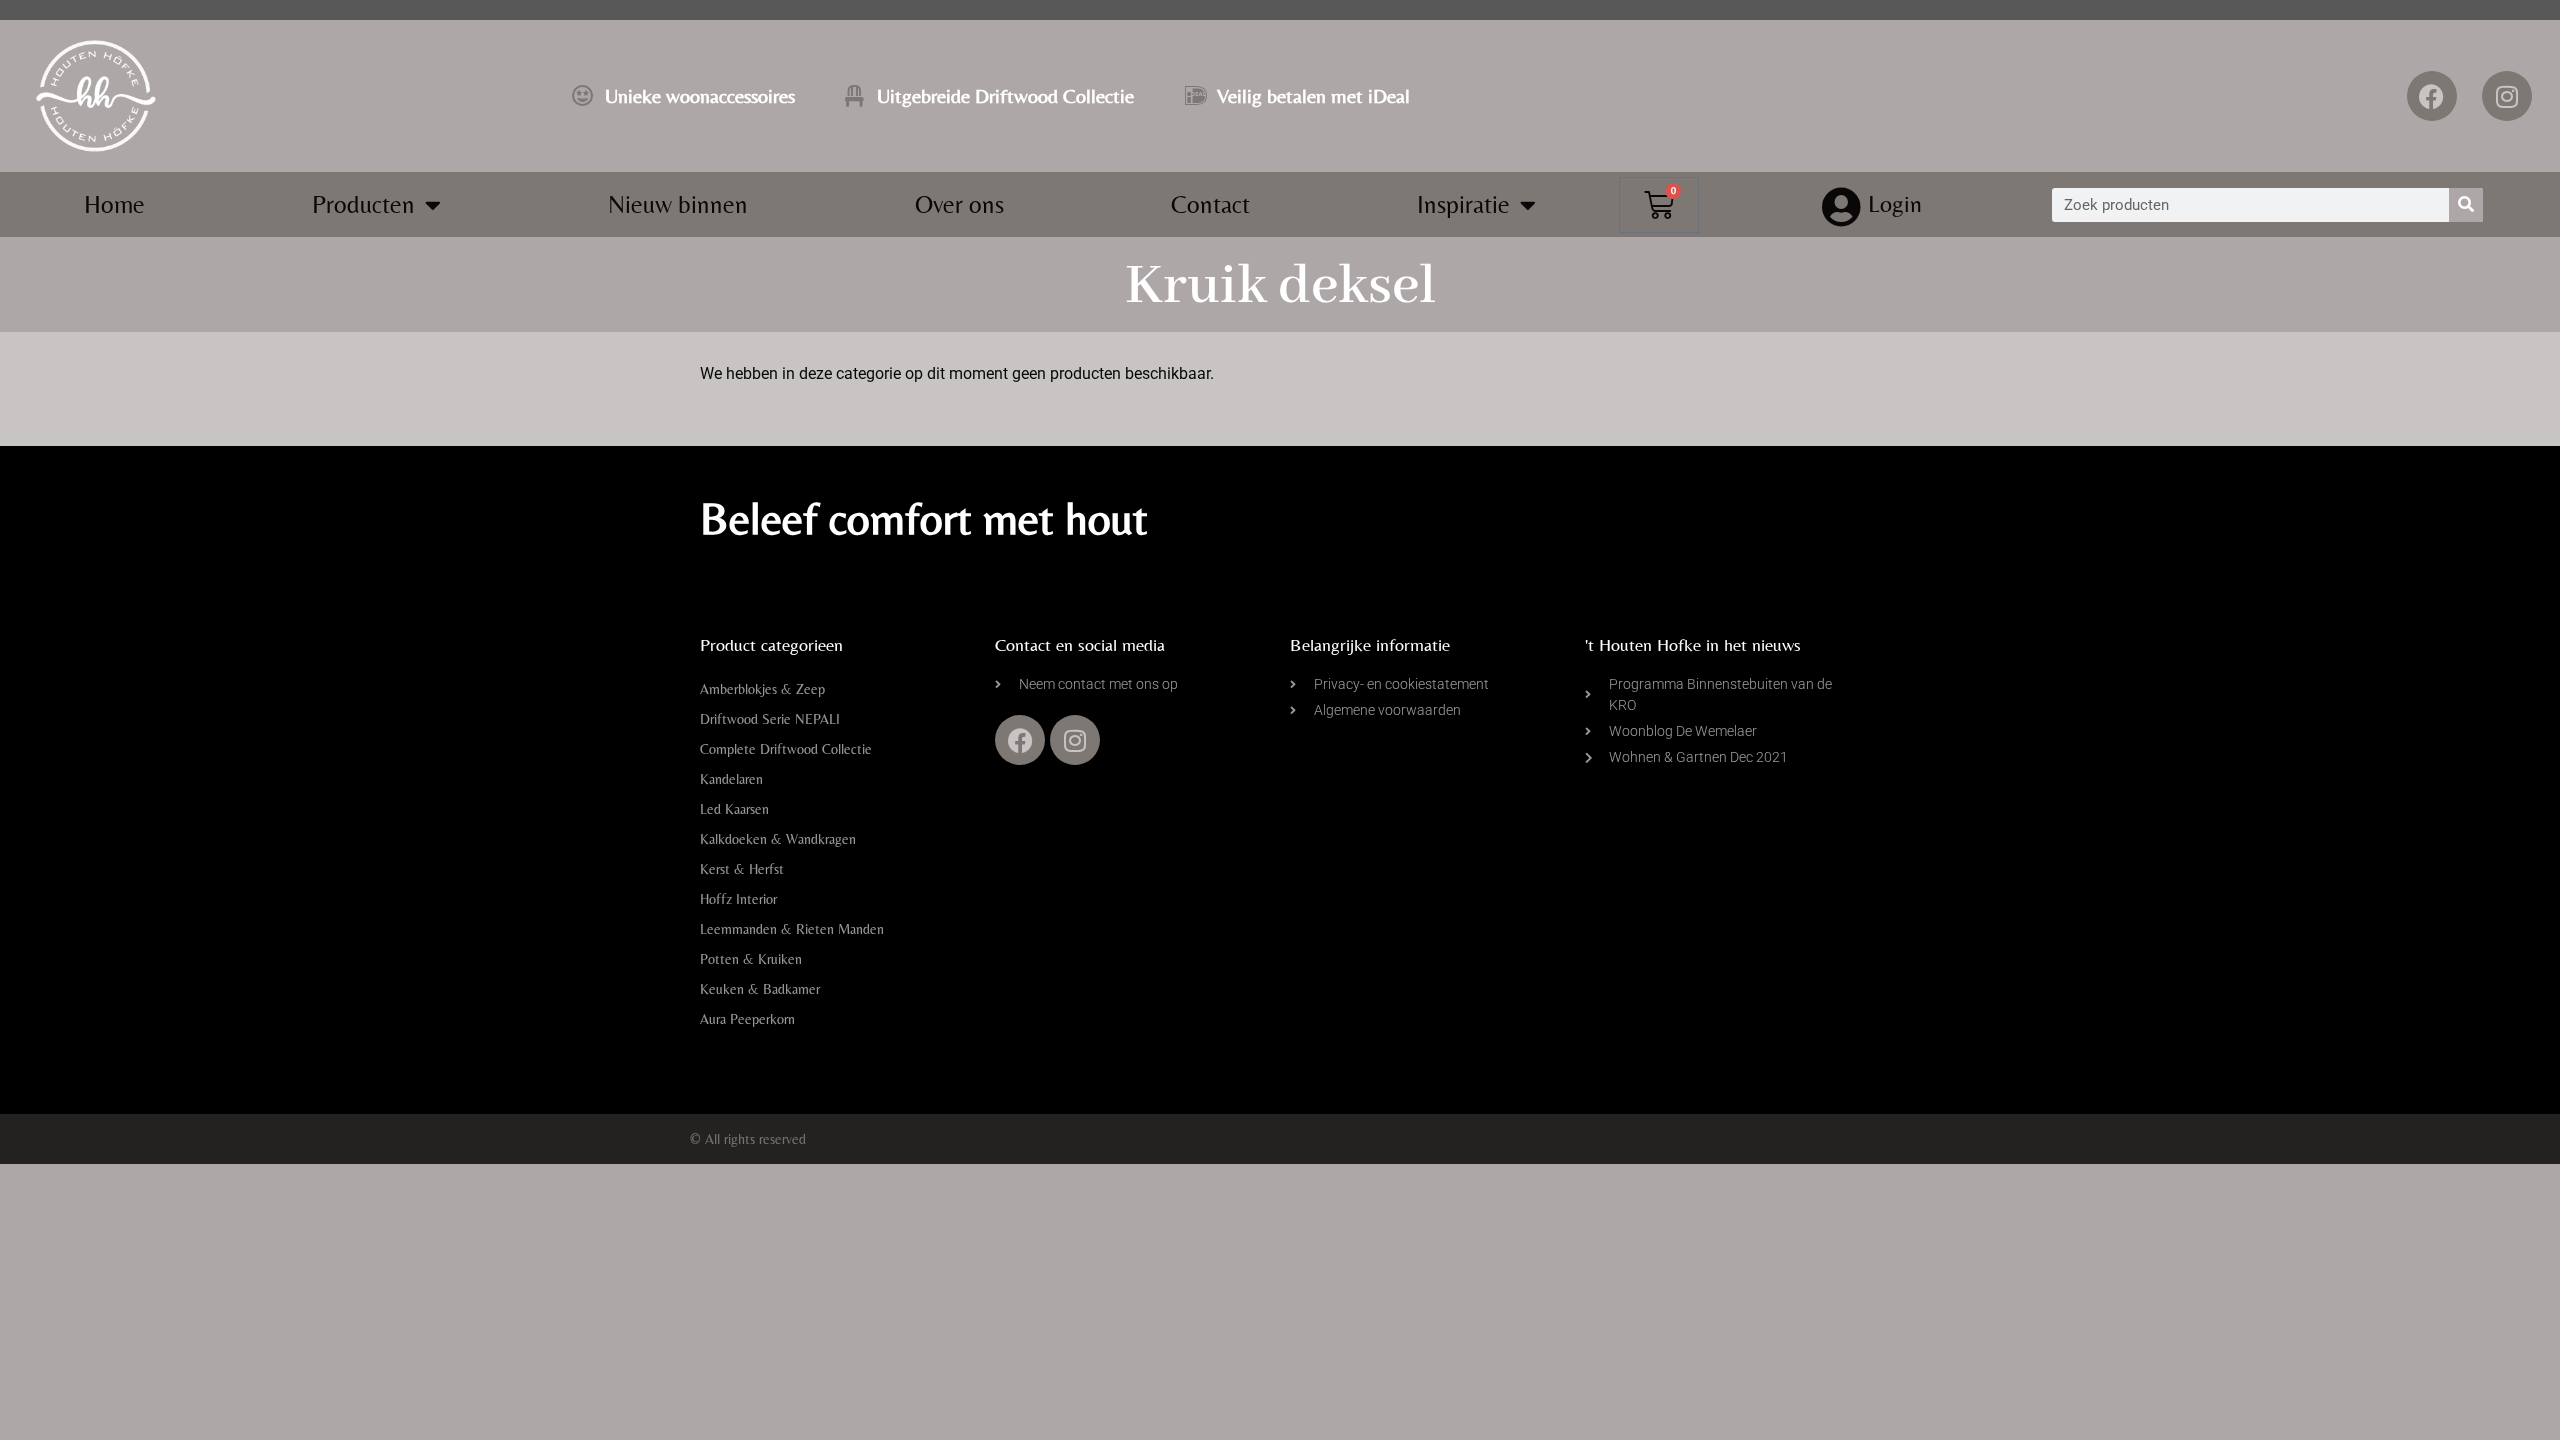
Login (1895, 203)
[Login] (1842, 207)
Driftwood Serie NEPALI (770, 719)
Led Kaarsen (734, 809)
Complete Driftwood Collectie (786, 749)
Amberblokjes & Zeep (762, 689)
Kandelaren (731, 779)
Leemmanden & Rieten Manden (792, 929)
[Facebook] (2432, 96)
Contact (1210, 204)
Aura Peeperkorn (747, 1019)
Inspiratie (1463, 204)
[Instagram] (2507, 96)
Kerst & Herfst (742, 869)
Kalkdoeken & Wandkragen (778, 839)
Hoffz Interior (738, 899)
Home (114, 204)
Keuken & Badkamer (760, 989)
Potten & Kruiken (751, 959)
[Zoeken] (2466, 205)
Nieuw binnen (678, 204)
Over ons (959, 204)
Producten (363, 204)
